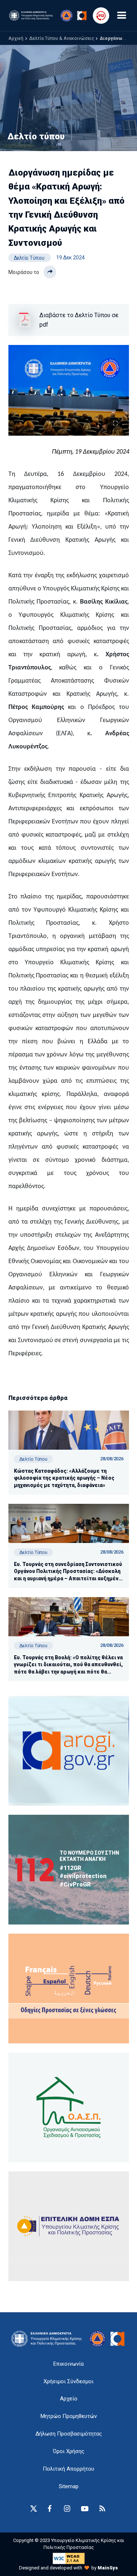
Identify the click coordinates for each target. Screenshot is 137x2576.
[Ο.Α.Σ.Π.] (69, 2107)
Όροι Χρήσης (69, 2451)
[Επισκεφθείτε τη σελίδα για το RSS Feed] (102, 2509)
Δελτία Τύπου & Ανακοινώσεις (62, 38)
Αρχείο (69, 2399)
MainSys (108, 2568)
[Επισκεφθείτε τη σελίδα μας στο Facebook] (50, 2509)
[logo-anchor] (48, 2339)
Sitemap (69, 2486)
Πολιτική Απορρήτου (68, 2469)
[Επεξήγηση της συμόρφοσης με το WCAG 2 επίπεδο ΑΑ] (69, 2558)
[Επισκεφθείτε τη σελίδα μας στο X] (34, 2509)
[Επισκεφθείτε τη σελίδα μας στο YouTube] (85, 2509)
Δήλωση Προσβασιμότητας (69, 2434)
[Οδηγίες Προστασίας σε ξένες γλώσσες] (69, 1751)
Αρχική (16, 38)
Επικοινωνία (68, 2364)
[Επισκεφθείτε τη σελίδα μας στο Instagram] (67, 2509)
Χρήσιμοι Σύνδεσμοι (68, 2381)
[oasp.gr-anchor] (69, 2226)
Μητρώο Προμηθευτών (69, 2416)
